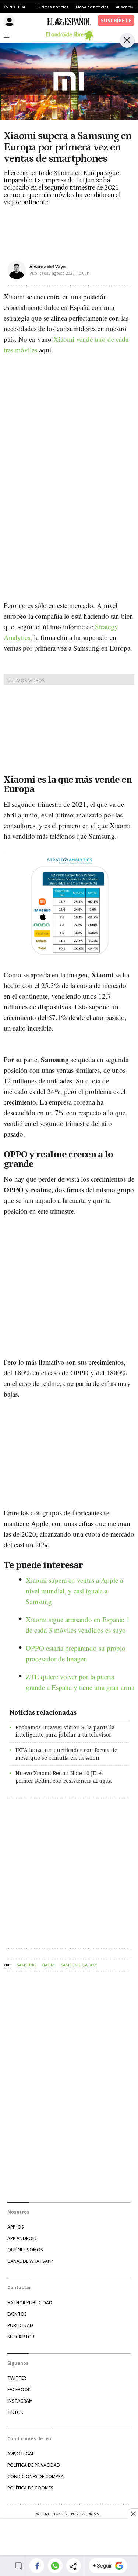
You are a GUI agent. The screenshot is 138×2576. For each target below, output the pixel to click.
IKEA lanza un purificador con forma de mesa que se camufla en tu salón (66, 1754)
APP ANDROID (22, 2238)
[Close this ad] (133, 2514)
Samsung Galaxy (79, 1965)
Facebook (19, 2390)
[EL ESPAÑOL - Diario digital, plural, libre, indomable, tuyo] (69, 21)
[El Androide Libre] (69, 35)
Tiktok (15, 2412)
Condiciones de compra (36, 2476)
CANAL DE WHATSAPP (30, 2261)
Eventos (17, 2314)
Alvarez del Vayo (47, 266)
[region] (69, 2538)
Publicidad (20, 2325)
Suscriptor (21, 2337)
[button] (37, 2566)
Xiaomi (49, 1965)
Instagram (20, 2401)
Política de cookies (30, 2488)
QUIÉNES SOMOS (25, 2250)
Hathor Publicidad (30, 2303)
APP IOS (16, 2227)
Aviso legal (21, 2454)
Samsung (26, 1965)
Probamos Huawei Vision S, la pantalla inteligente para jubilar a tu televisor (65, 1731)
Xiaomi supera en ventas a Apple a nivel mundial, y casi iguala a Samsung (74, 1591)
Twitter (17, 2378)
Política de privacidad (34, 2465)
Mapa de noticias (92, 7)
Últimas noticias (53, 7)
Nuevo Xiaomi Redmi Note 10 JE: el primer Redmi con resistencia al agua (64, 1777)
